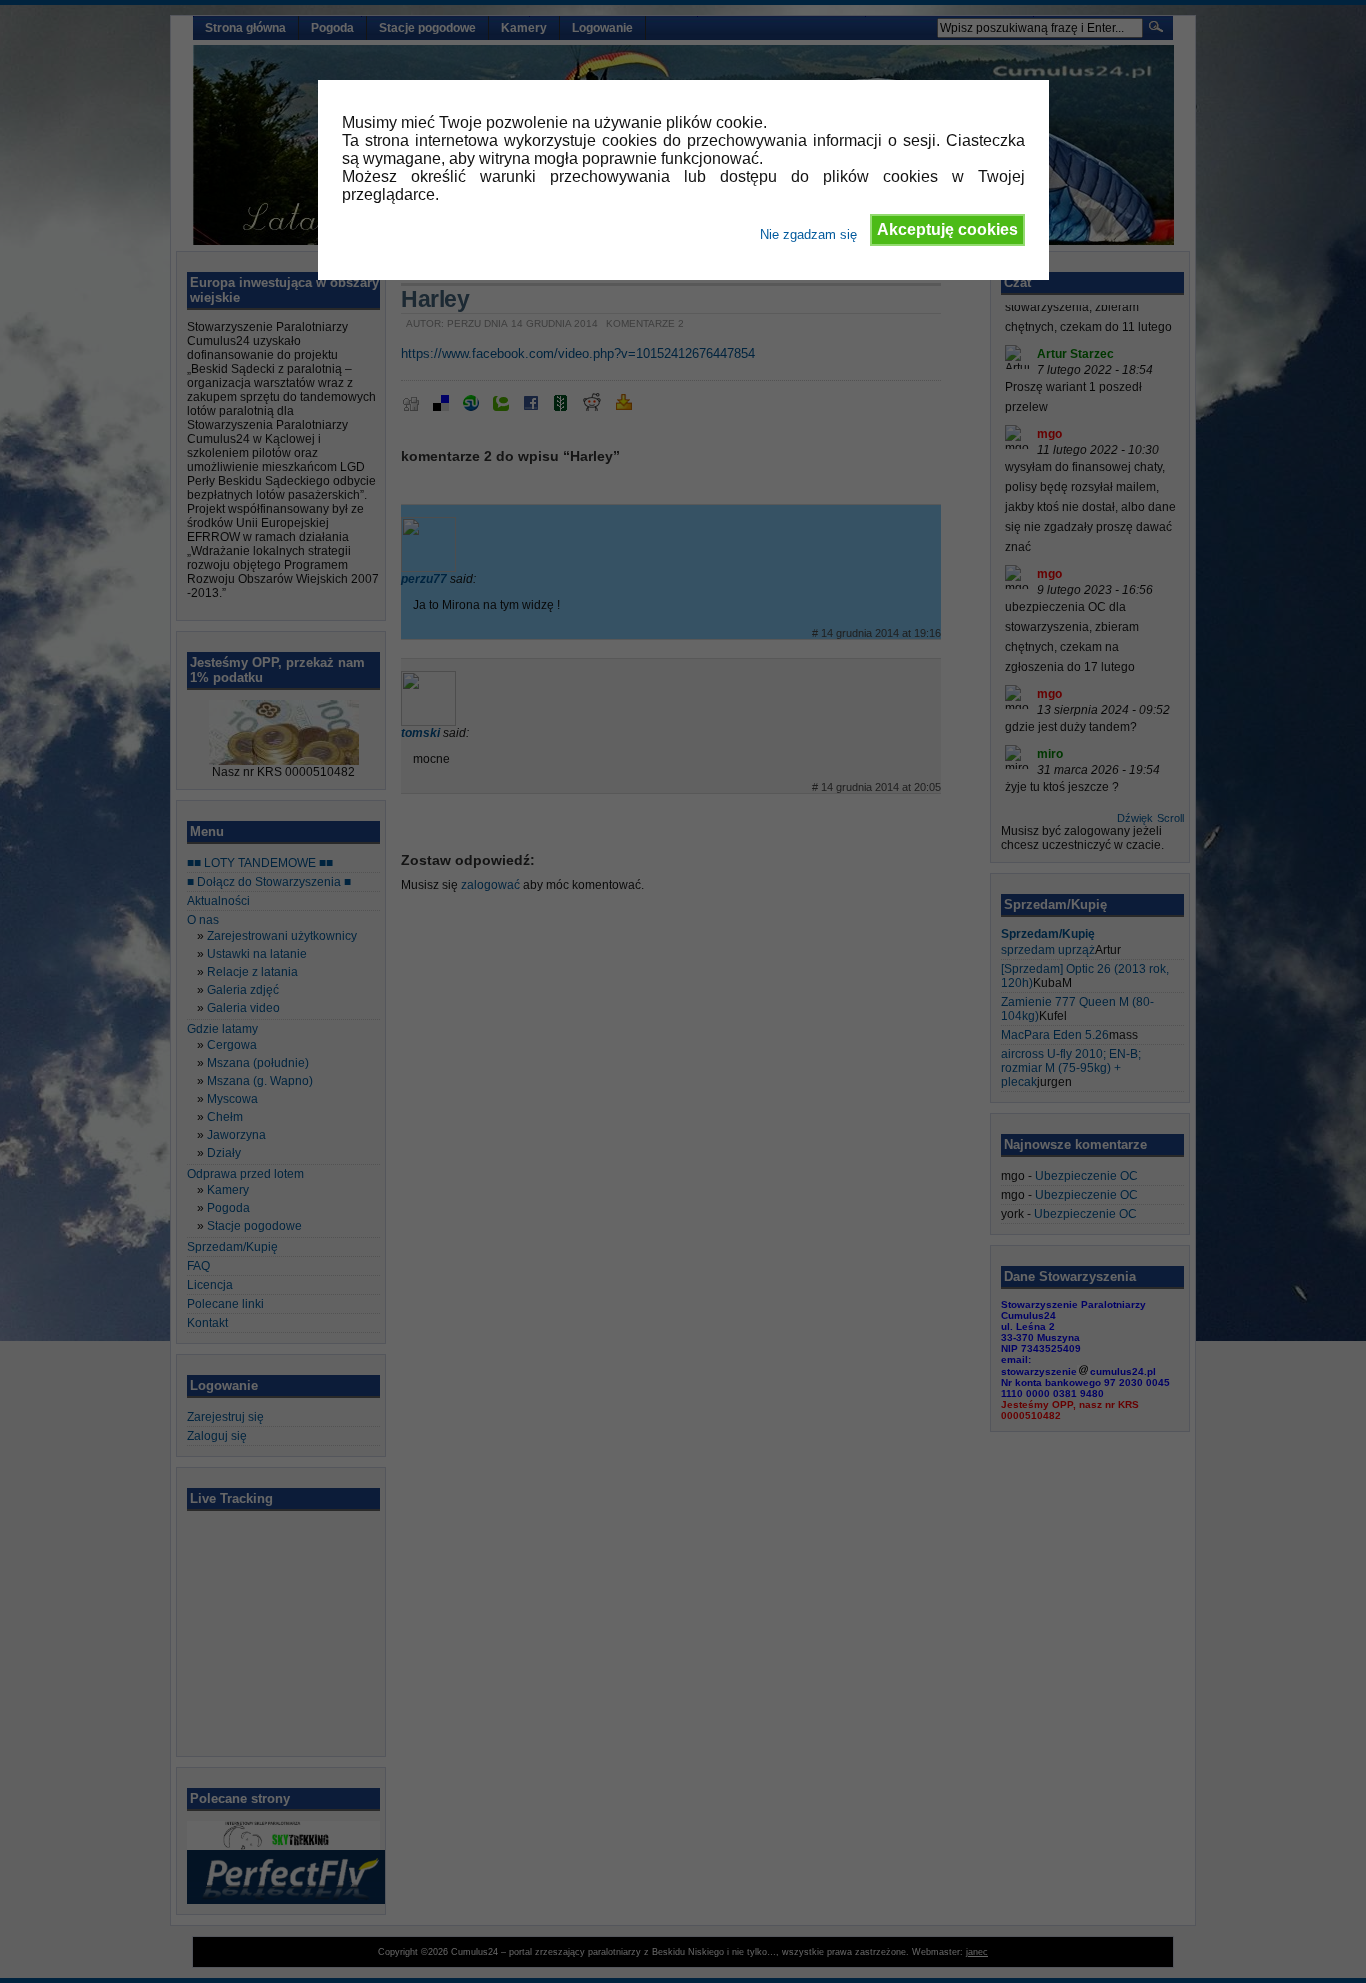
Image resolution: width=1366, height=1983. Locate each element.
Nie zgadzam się (808, 234)
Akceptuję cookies (947, 229)
